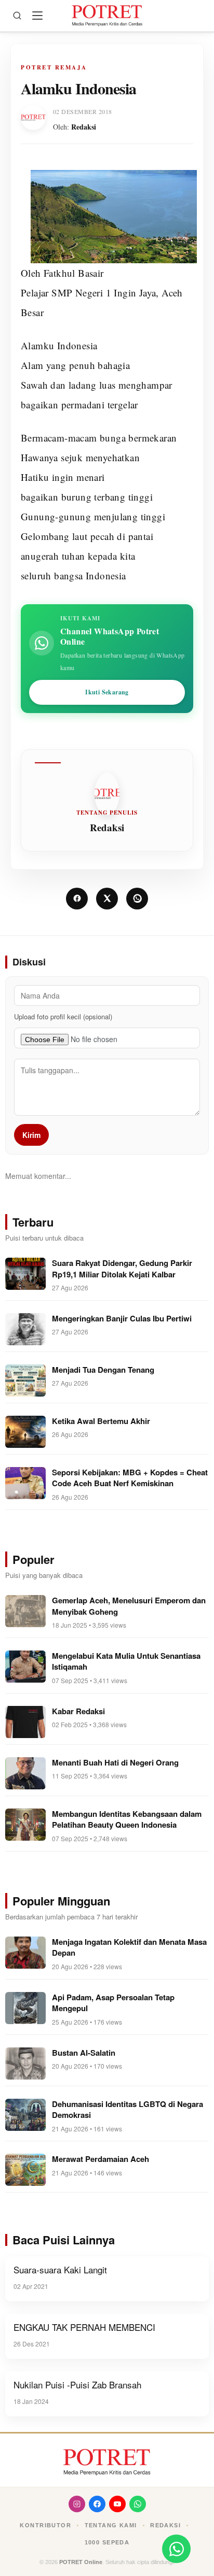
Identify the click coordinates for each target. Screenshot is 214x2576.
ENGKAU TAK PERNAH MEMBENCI (84, 2327)
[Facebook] (97, 2504)
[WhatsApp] (138, 2504)
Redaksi (84, 127)
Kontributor (45, 2525)
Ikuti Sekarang (107, 692)
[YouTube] (117, 2504)
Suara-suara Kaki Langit (60, 2269)
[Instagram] (77, 2504)
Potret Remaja (54, 67)
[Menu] (37, 16)
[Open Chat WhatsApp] (176, 2549)
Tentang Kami (111, 2525)
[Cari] (17, 16)
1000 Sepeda (107, 2542)
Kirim (31, 1135)
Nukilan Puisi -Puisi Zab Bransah (77, 2385)
